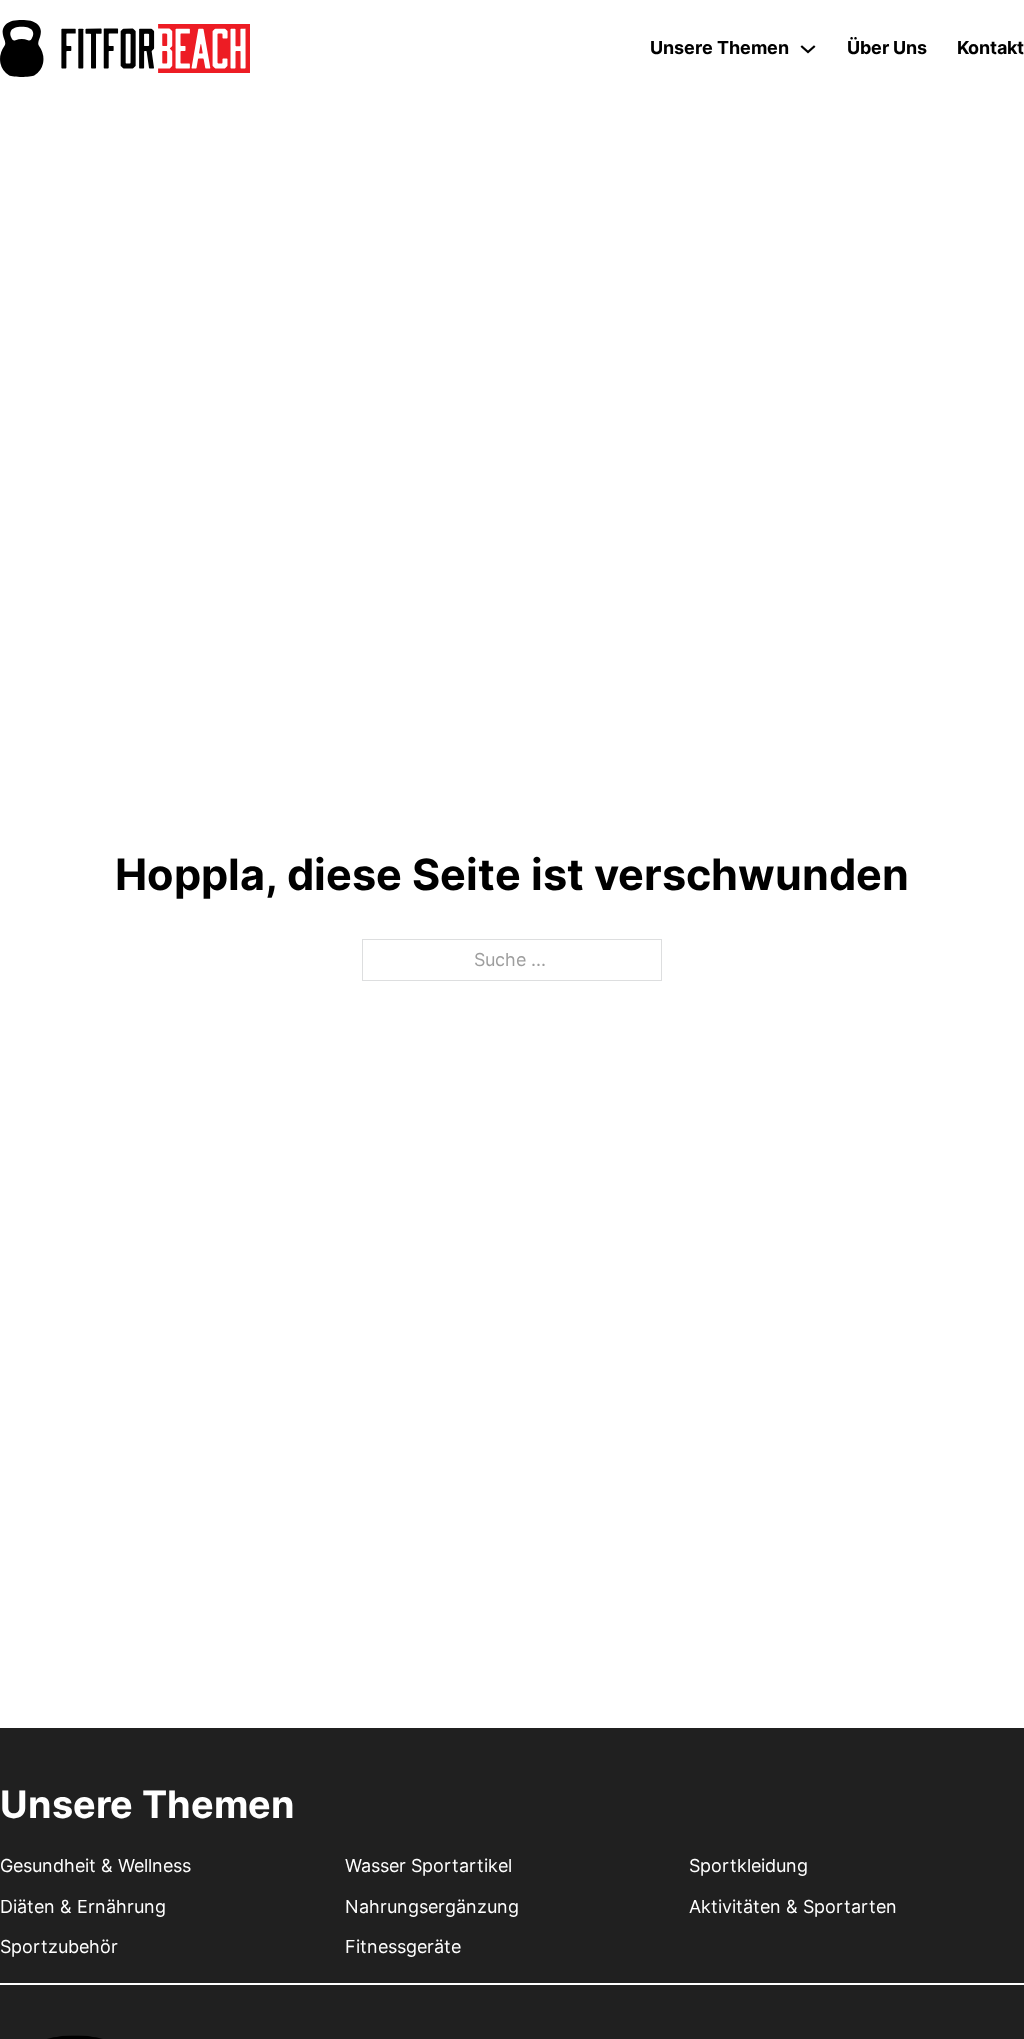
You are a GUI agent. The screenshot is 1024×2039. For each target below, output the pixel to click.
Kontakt (990, 47)
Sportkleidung (748, 1865)
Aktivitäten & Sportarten (793, 1906)
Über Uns (887, 47)
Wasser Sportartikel (428, 1865)
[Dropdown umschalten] (808, 49)
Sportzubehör (59, 1946)
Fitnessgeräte (403, 1946)
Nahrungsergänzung (432, 1906)
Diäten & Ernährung (83, 1906)
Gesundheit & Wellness (95, 1865)
